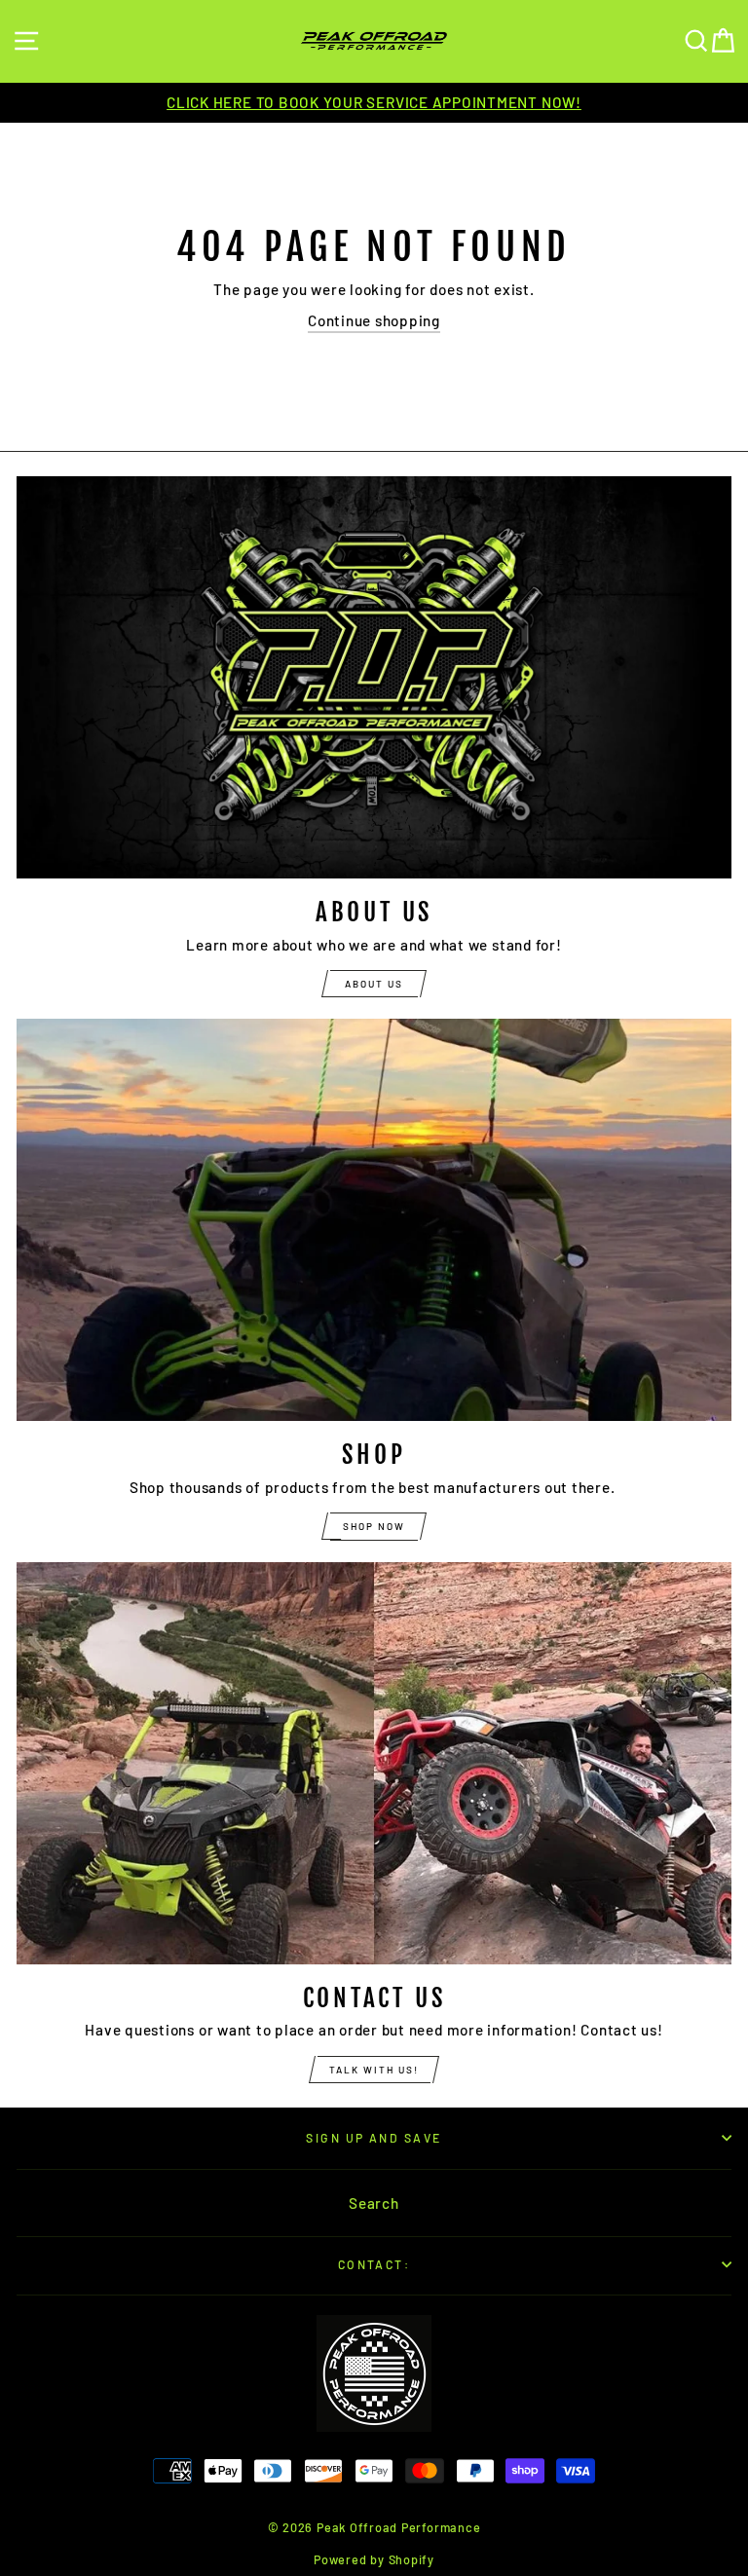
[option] (374, 103)
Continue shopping (374, 320)
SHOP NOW (374, 1526)
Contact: (374, 2264)
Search (374, 2203)
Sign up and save (374, 2138)
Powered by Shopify (374, 2559)
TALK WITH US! (374, 2070)
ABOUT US (374, 984)
